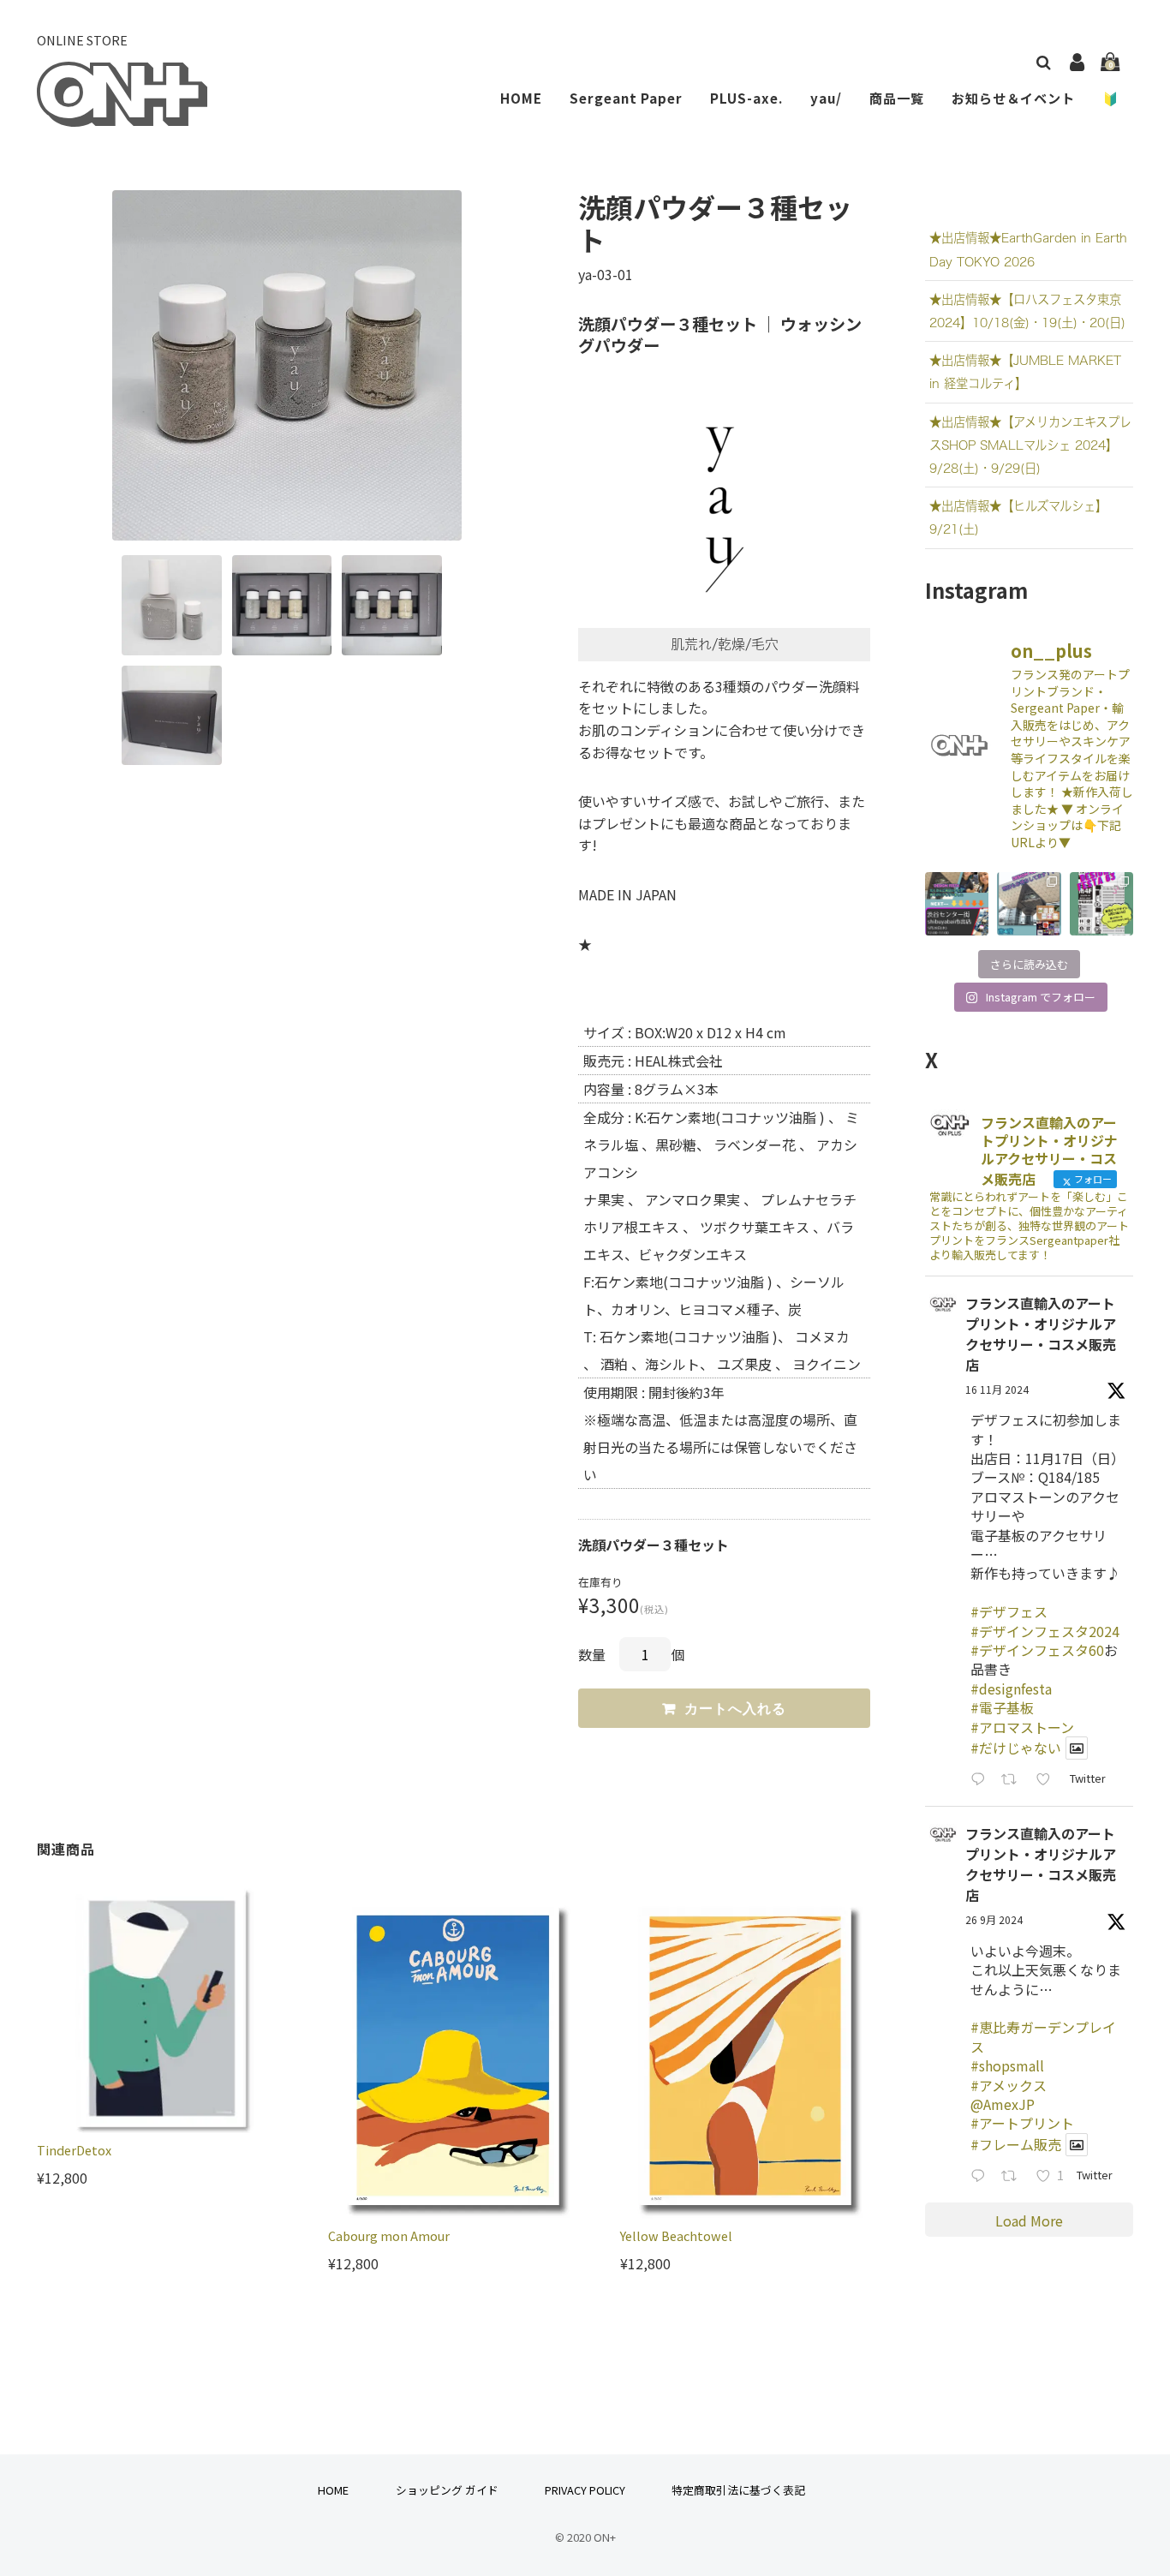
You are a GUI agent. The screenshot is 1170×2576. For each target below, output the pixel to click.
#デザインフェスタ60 (1037, 1650)
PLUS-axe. (746, 98)
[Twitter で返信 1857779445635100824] (982, 1780)
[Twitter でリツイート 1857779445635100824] (1014, 1780)
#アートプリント (1022, 2123)
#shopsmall (1007, 2065)
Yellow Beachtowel (676, 2235)
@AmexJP (1003, 2104)
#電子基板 (1002, 1707)
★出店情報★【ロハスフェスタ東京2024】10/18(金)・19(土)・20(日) (1027, 311)
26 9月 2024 (994, 1919)
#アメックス (1009, 2085)
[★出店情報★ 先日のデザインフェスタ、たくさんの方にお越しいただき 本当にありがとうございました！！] (957, 904)
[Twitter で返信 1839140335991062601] (982, 2176)
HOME (521, 98)
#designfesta (1011, 1688)
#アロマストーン (1022, 1727)
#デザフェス (1009, 1611)
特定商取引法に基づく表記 (738, 2490)
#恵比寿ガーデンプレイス (1043, 2036)
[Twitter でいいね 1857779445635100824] (1048, 1780)
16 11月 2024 (997, 1389)
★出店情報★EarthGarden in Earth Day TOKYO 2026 (1028, 249)
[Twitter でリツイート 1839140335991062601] (1014, 2176)
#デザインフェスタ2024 (1045, 1631)
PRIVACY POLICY (585, 2490)
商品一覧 (897, 98)
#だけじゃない (1016, 1748)
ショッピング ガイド (447, 2490)
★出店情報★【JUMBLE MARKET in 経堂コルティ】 (1025, 372)
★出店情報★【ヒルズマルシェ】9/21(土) (1018, 517)
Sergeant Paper (626, 98)
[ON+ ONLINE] (122, 115)
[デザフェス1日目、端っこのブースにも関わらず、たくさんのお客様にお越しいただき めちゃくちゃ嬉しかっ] (1029, 904)
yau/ (826, 98)
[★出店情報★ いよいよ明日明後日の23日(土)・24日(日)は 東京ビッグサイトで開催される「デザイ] (1101, 904)
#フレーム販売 (1016, 2144)
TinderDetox (74, 2150)
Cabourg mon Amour (389, 2235)
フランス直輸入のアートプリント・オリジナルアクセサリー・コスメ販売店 (1041, 1334)
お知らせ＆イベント (1013, 98)
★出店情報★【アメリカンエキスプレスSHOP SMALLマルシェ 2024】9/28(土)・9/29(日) (1030, 445)
